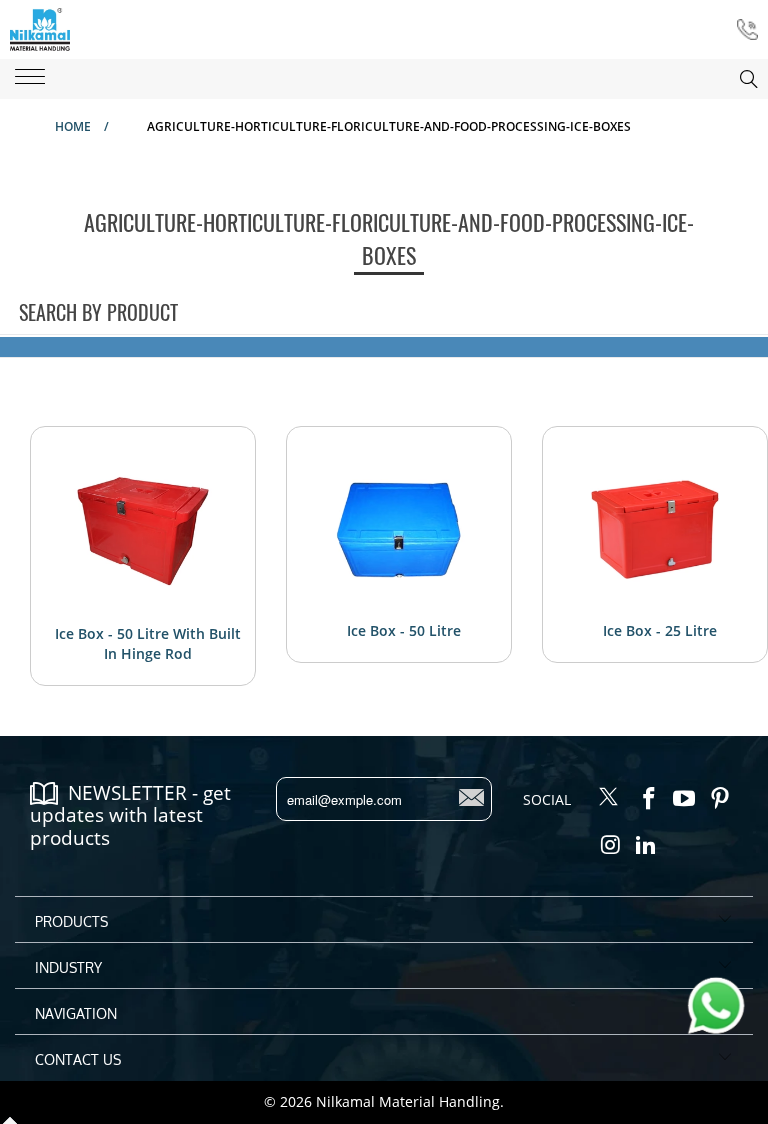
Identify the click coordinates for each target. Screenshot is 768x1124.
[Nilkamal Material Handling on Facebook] (649, 799)
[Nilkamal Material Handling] (40, 29)
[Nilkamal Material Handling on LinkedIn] (647, 845)
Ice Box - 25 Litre (660, 630)
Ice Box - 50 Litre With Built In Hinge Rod (148, 643)
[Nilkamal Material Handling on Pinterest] (721, 799)
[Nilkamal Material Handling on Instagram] (611, 845)
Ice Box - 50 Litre (404, 630)
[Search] (729, 79)
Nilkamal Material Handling (408, 1101)
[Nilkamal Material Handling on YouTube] (685, 799)
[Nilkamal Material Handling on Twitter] (609, 798)
